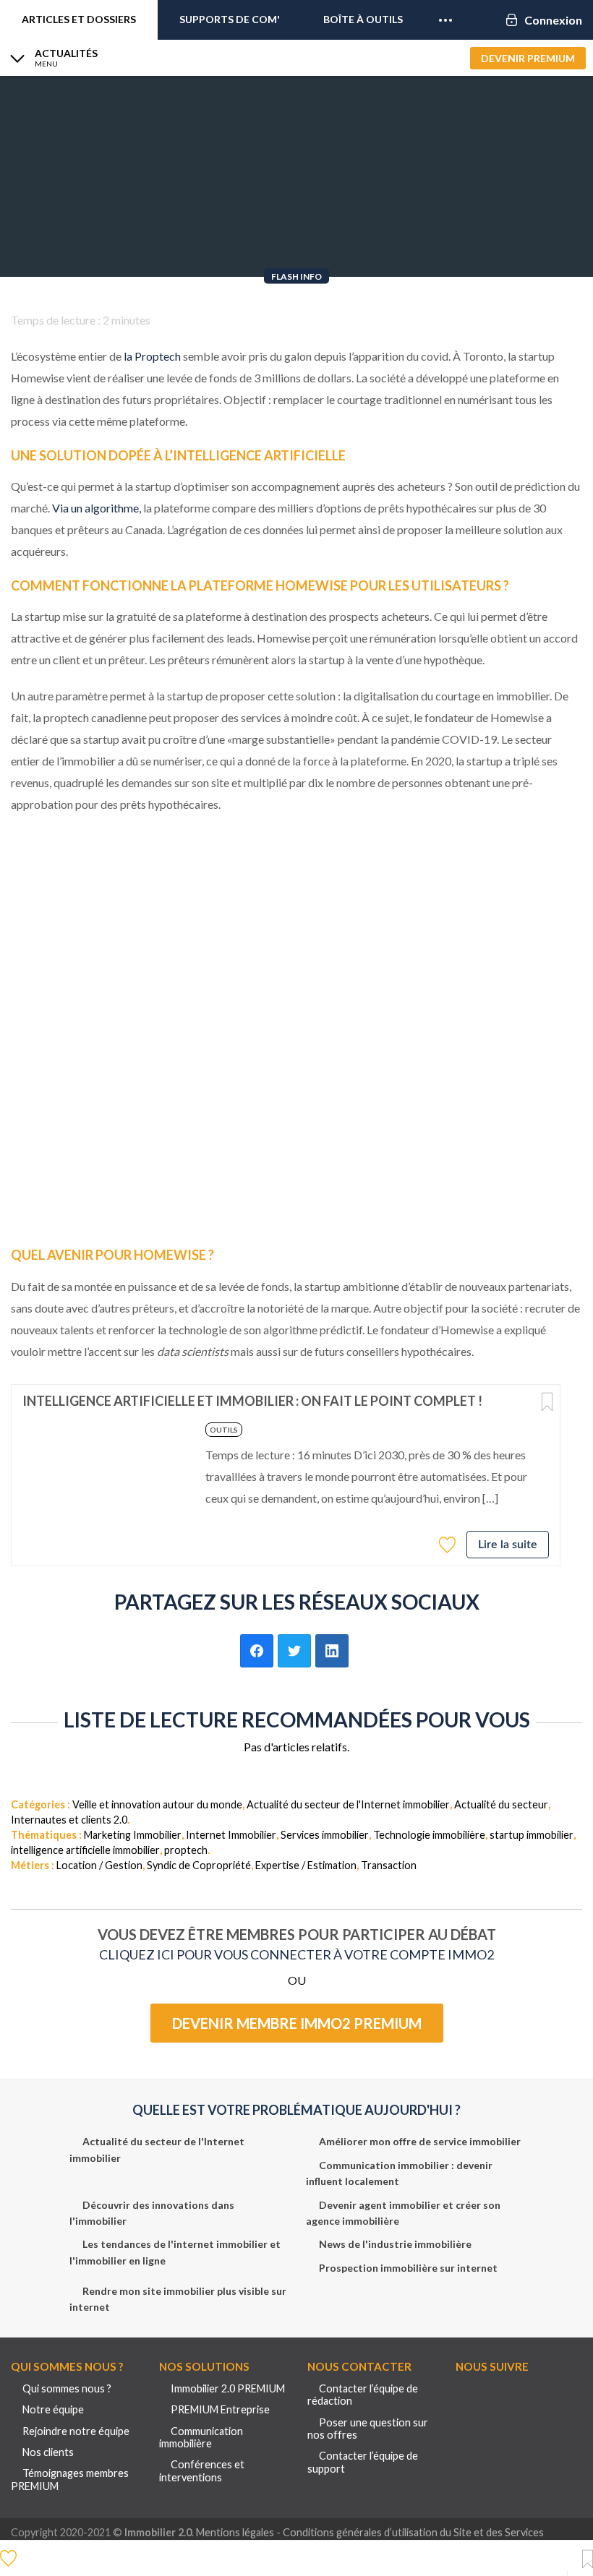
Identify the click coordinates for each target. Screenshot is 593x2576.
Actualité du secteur (501, 1804)
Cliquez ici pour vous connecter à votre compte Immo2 (296, 1954)
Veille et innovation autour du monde (157, 1804)
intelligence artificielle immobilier (85, 1850)
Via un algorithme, (97, 508)
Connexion (553, 20)
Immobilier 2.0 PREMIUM (228, 2388)
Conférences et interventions (202, 2470)
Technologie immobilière (429, 1835)
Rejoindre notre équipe (76, 2431)
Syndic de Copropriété (199, 1865)
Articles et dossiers (79, 19)
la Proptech (152, 356)
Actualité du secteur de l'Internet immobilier (348, 1804)
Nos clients (48, 2452)
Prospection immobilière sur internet (408, 2268)
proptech (186, 1850)
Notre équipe (53, 2409)
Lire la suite (508, 1545)
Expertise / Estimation (306, 1865)
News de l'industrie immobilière (395, 2244)
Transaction (389, 1865)
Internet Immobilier (231, 1835)
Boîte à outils (363, 19)
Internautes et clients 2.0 (69, 1820)
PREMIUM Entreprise (220, 2409)
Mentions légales (235, 2532)
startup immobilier (532, 1835)
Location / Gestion (99, 1865)
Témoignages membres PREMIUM (70, 2479)
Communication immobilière (201, 2437)
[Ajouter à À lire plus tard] (547, 1403)
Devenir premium (528, 58)
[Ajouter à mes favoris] (449, 1544)
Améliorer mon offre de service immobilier (420, 2141)
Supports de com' (230, 19)
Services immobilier (325, 1835)
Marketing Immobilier (133, 1835)
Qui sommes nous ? (67, 2388)
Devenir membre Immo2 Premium (297, 2023)
